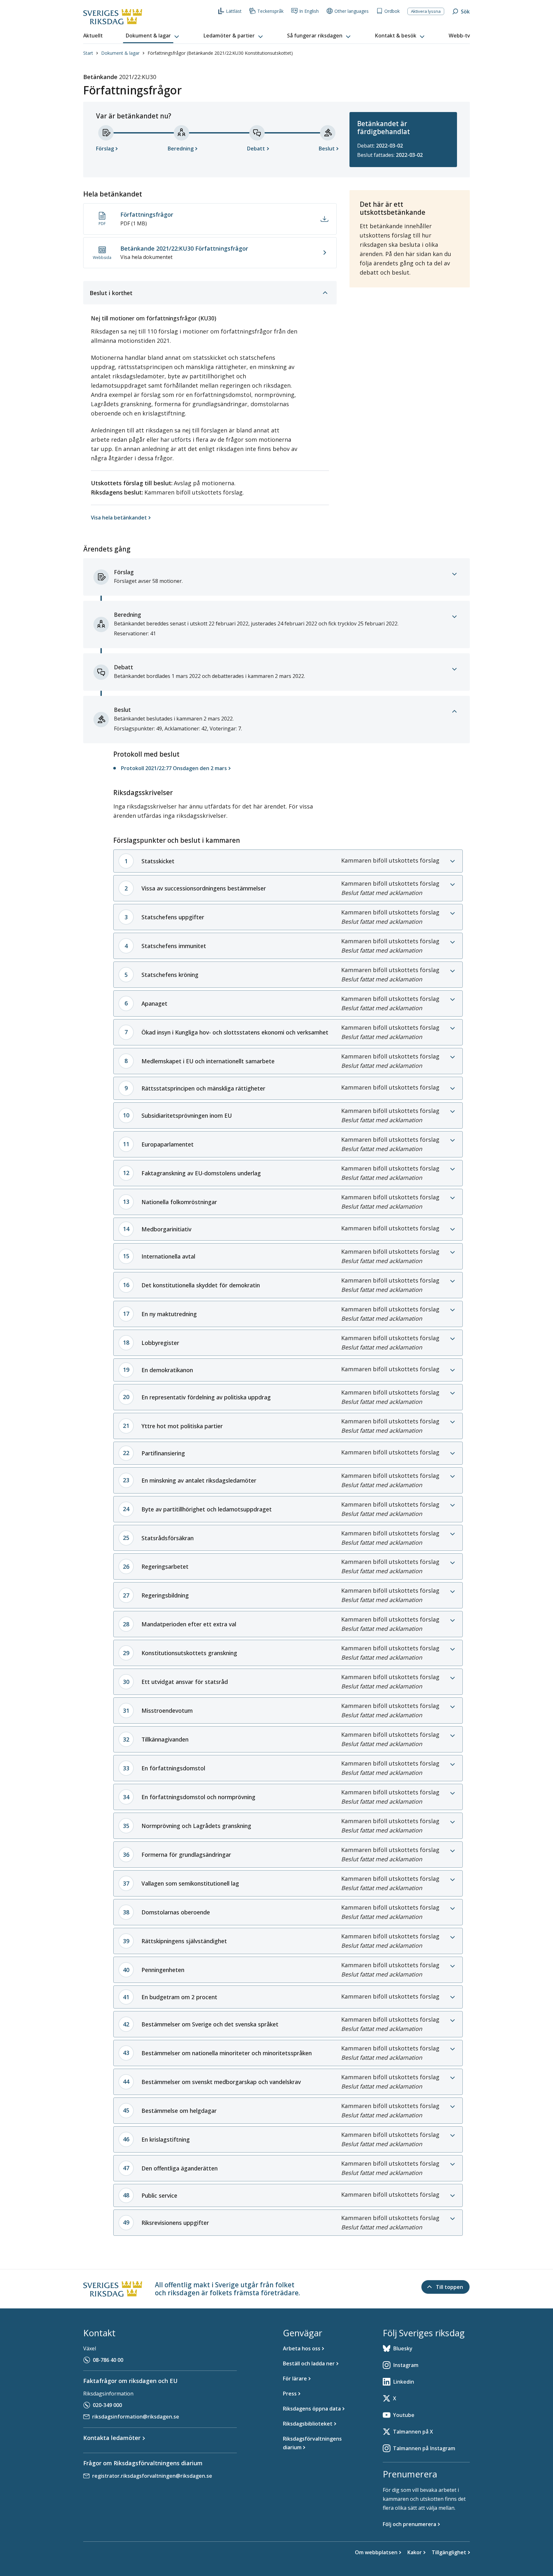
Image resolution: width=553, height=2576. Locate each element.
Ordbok (392, 11)
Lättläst (234, 11)
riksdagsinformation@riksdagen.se (136, 2417)
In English (309, 11)
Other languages (352, 11)
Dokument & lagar (120, 53)
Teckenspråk (270, 11)
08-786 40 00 (108, 2360)
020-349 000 (107, 2405)
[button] (153, 36)
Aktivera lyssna (426, 11)
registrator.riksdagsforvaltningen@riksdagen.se (152, 2476)
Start (88, 53)
